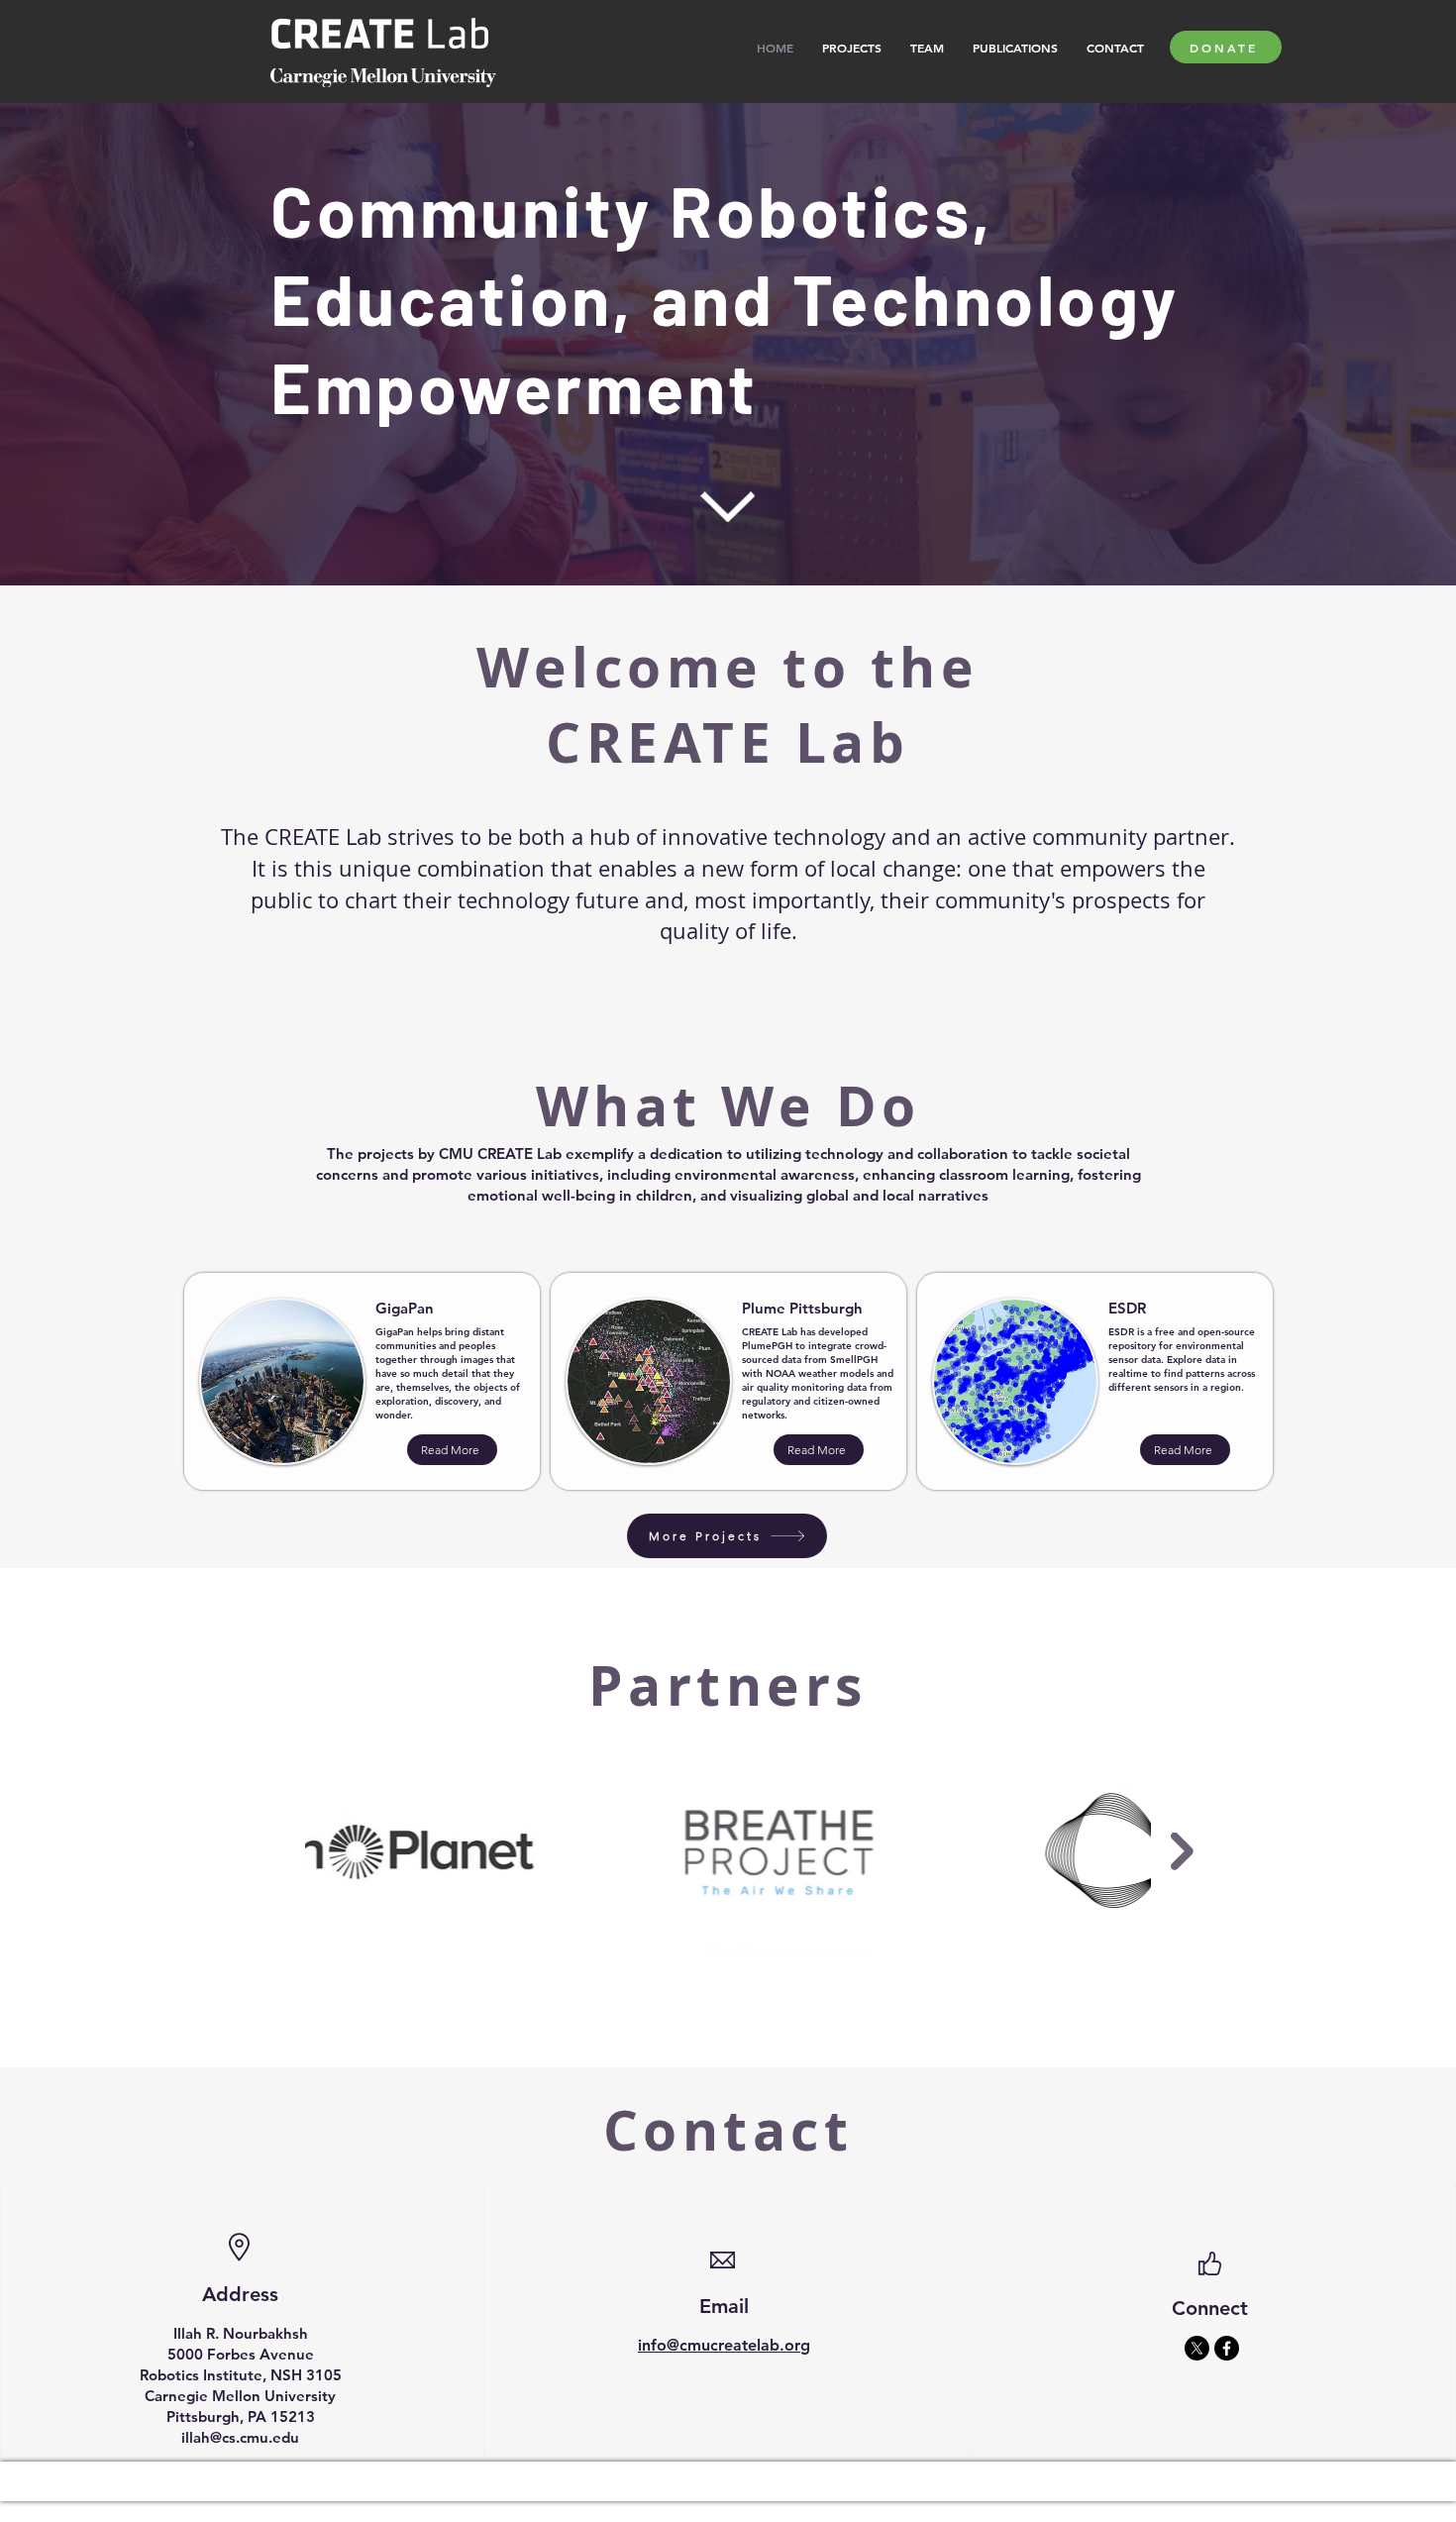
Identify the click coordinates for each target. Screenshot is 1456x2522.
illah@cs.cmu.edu (240, 2437)
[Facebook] (1227, 2348)
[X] (1197, 2348)
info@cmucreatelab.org (724, 2345)
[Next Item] (1182, 1851)
